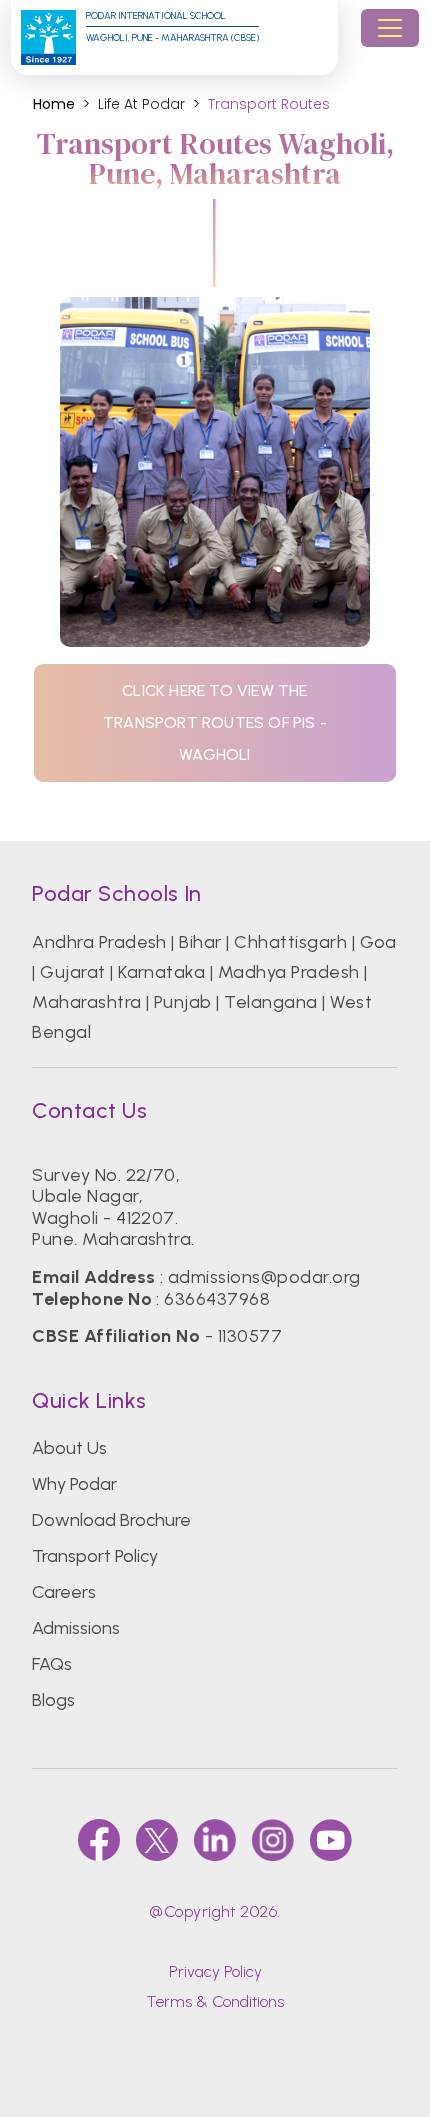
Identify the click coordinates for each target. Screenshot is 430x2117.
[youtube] (331, 1840)
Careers (64, 1592)
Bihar (200, 942)
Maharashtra (86, 1002)
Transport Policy (95, 1556)
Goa (378, 942)
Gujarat (72, 972)
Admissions (76, 1628)
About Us (69, 1448)
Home (54, 104)
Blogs (53, 1700)
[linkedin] (215, 1840)
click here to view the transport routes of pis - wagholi (215, 722)
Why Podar (74, 1484)
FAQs (52, 1664)
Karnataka (161, 972)
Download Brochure (111, 1520)
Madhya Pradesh (289, 972)
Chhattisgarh (290, 942)
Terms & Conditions (215, 2001)
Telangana (270, 1002)
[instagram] (273, 1840)
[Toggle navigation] (390, 28)
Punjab (183, 1002)
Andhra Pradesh (99, 942)
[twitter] (157, 1840)
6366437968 (217, 1299)
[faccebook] (99, 1840)
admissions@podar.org (264, 1277)
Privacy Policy (215, 1971)
